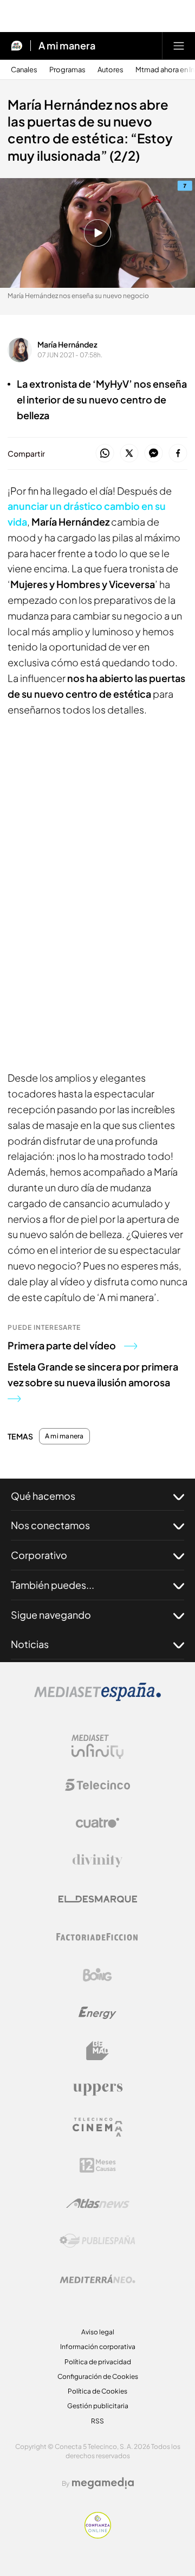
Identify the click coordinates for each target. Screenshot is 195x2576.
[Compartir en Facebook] (178, 454)
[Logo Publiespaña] (97, 2241)
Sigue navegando (51, 1615)
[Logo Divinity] (97, 1861)
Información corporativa (98, 2347)
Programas (67, 70)
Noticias (30, 1644)
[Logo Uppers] (97, 2089)
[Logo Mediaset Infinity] (97, 1747)
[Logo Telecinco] (97, 1785)
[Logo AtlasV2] (98, 2203)
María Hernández (67, 344)
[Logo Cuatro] (97, 1823)
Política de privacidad (98, 2362)
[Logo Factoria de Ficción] (97, 1937)
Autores (110, 70)
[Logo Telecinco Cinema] (97, 2127)
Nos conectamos (50, 1525)
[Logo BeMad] (97, 2051)
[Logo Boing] (97, 1975)
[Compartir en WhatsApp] (105, 454)
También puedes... (53, 1585)
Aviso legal (98, 2332)
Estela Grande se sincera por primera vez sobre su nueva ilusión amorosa (93, 1374)
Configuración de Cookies (98, 2376)
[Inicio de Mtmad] (17, 46)
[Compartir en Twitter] (129, 454)
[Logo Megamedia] (103, 2483)
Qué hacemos (43, 1496)
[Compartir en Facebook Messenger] (154, 454)
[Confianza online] (98, 2535)
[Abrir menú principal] (179, 46)
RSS (97, 2421)
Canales (24, 70)
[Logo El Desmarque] (98, 1899)
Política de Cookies (97, 2391)
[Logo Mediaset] (97, 1698)
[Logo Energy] (97, 2013)
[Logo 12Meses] (98, 2165)
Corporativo (39, 1555)
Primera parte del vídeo (62, 1345)
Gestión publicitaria (98, 2406)
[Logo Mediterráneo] (97, 2279)
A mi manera (67, 46)
